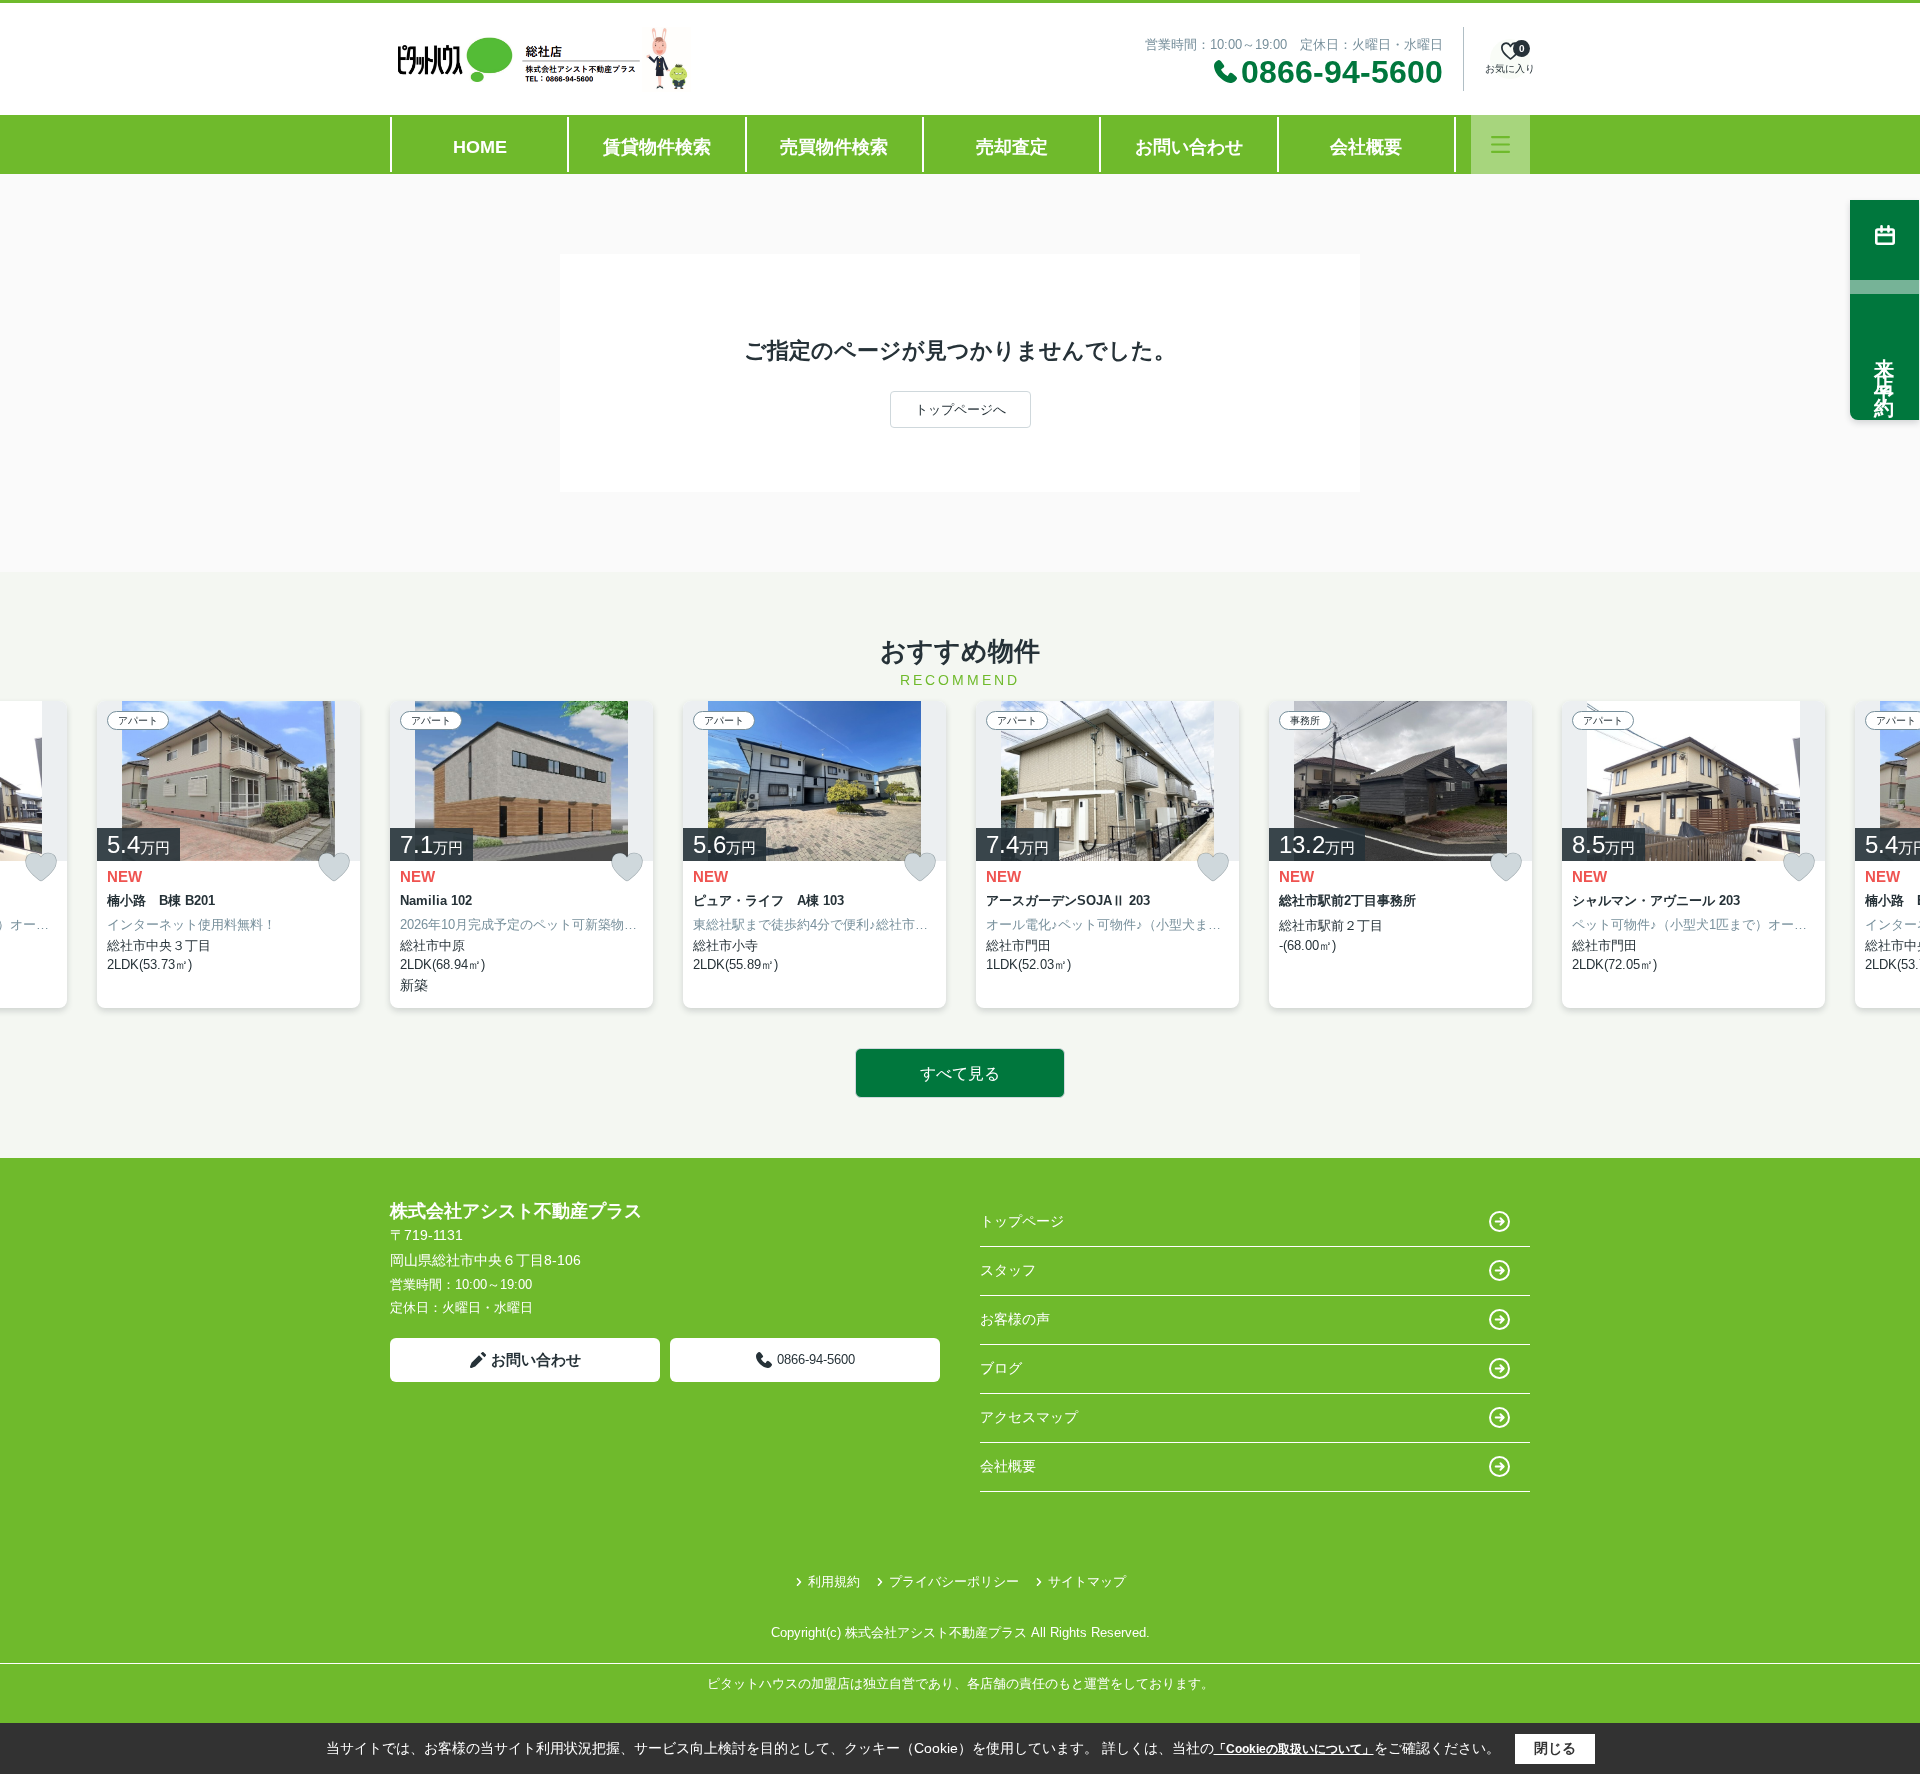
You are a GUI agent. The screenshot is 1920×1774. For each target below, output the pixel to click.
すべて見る (960, 1073)
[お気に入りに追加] (41, 866)
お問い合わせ (1189, 147)
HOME (480, 147)
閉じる (1555, 1748)
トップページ (1022, 1221)
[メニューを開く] (1500, 144)
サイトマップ (1087, 1581)
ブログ (1001, 1368)
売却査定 (1012, 147)
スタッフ (1008, 1270)
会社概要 (1366, 147)
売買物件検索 (834, 147)
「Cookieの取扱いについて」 (1294, 1749)
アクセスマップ (1029, 1417)
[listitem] (521, 854)
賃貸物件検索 (657, 147)
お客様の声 (1015, 1319)
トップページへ (960, 409)
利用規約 (834, 1581)
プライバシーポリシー (954, 1581)
